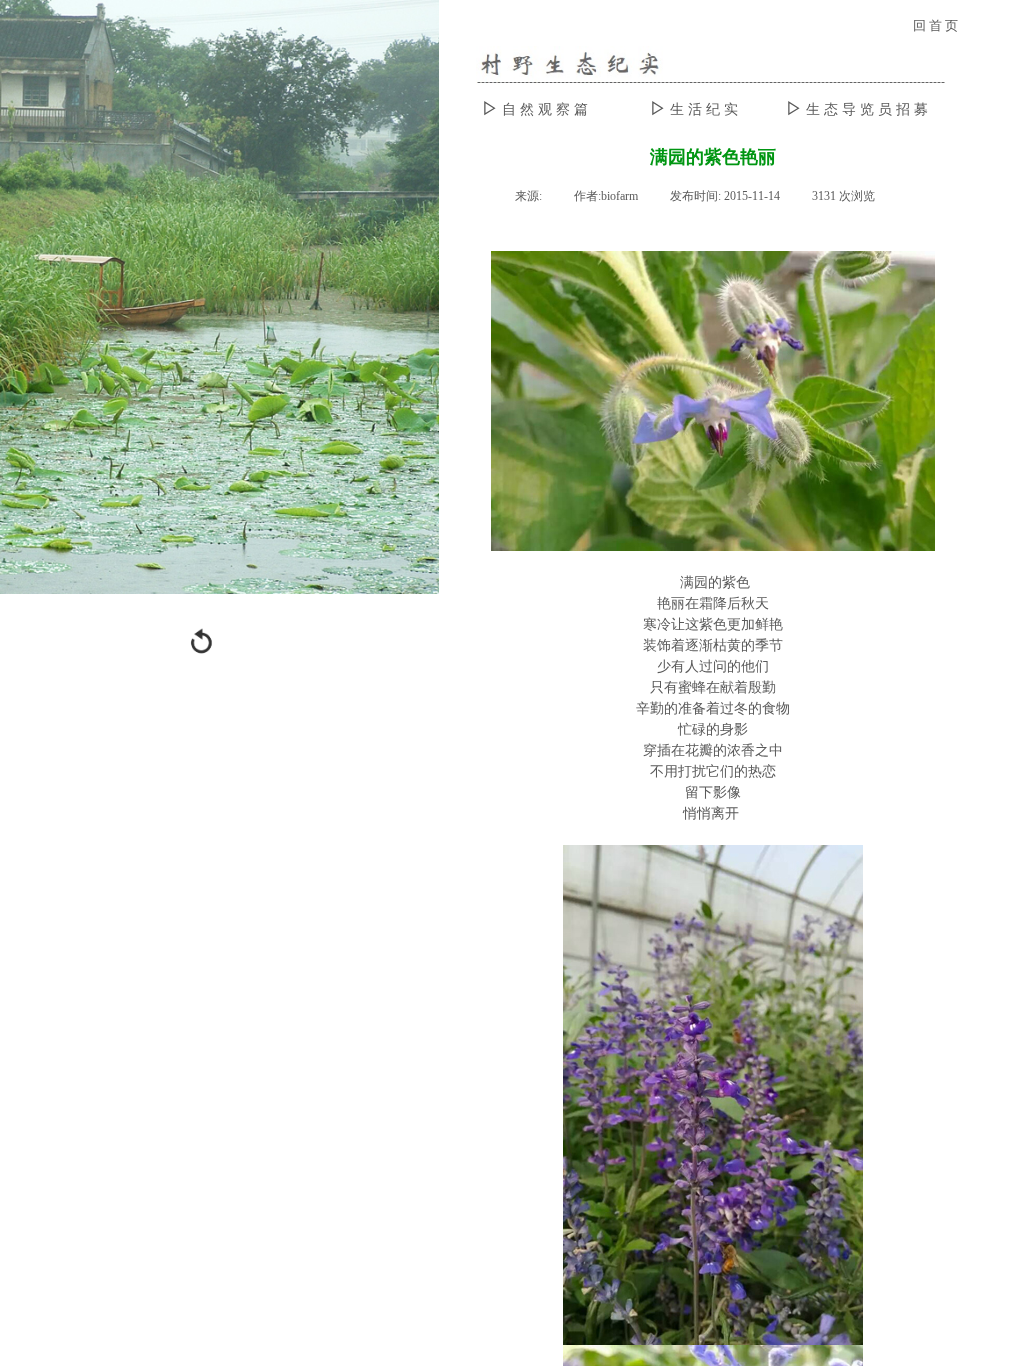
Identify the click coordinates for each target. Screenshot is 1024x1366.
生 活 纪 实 (704, 109)
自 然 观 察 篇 (545, 109)
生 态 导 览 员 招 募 (867, 109)
